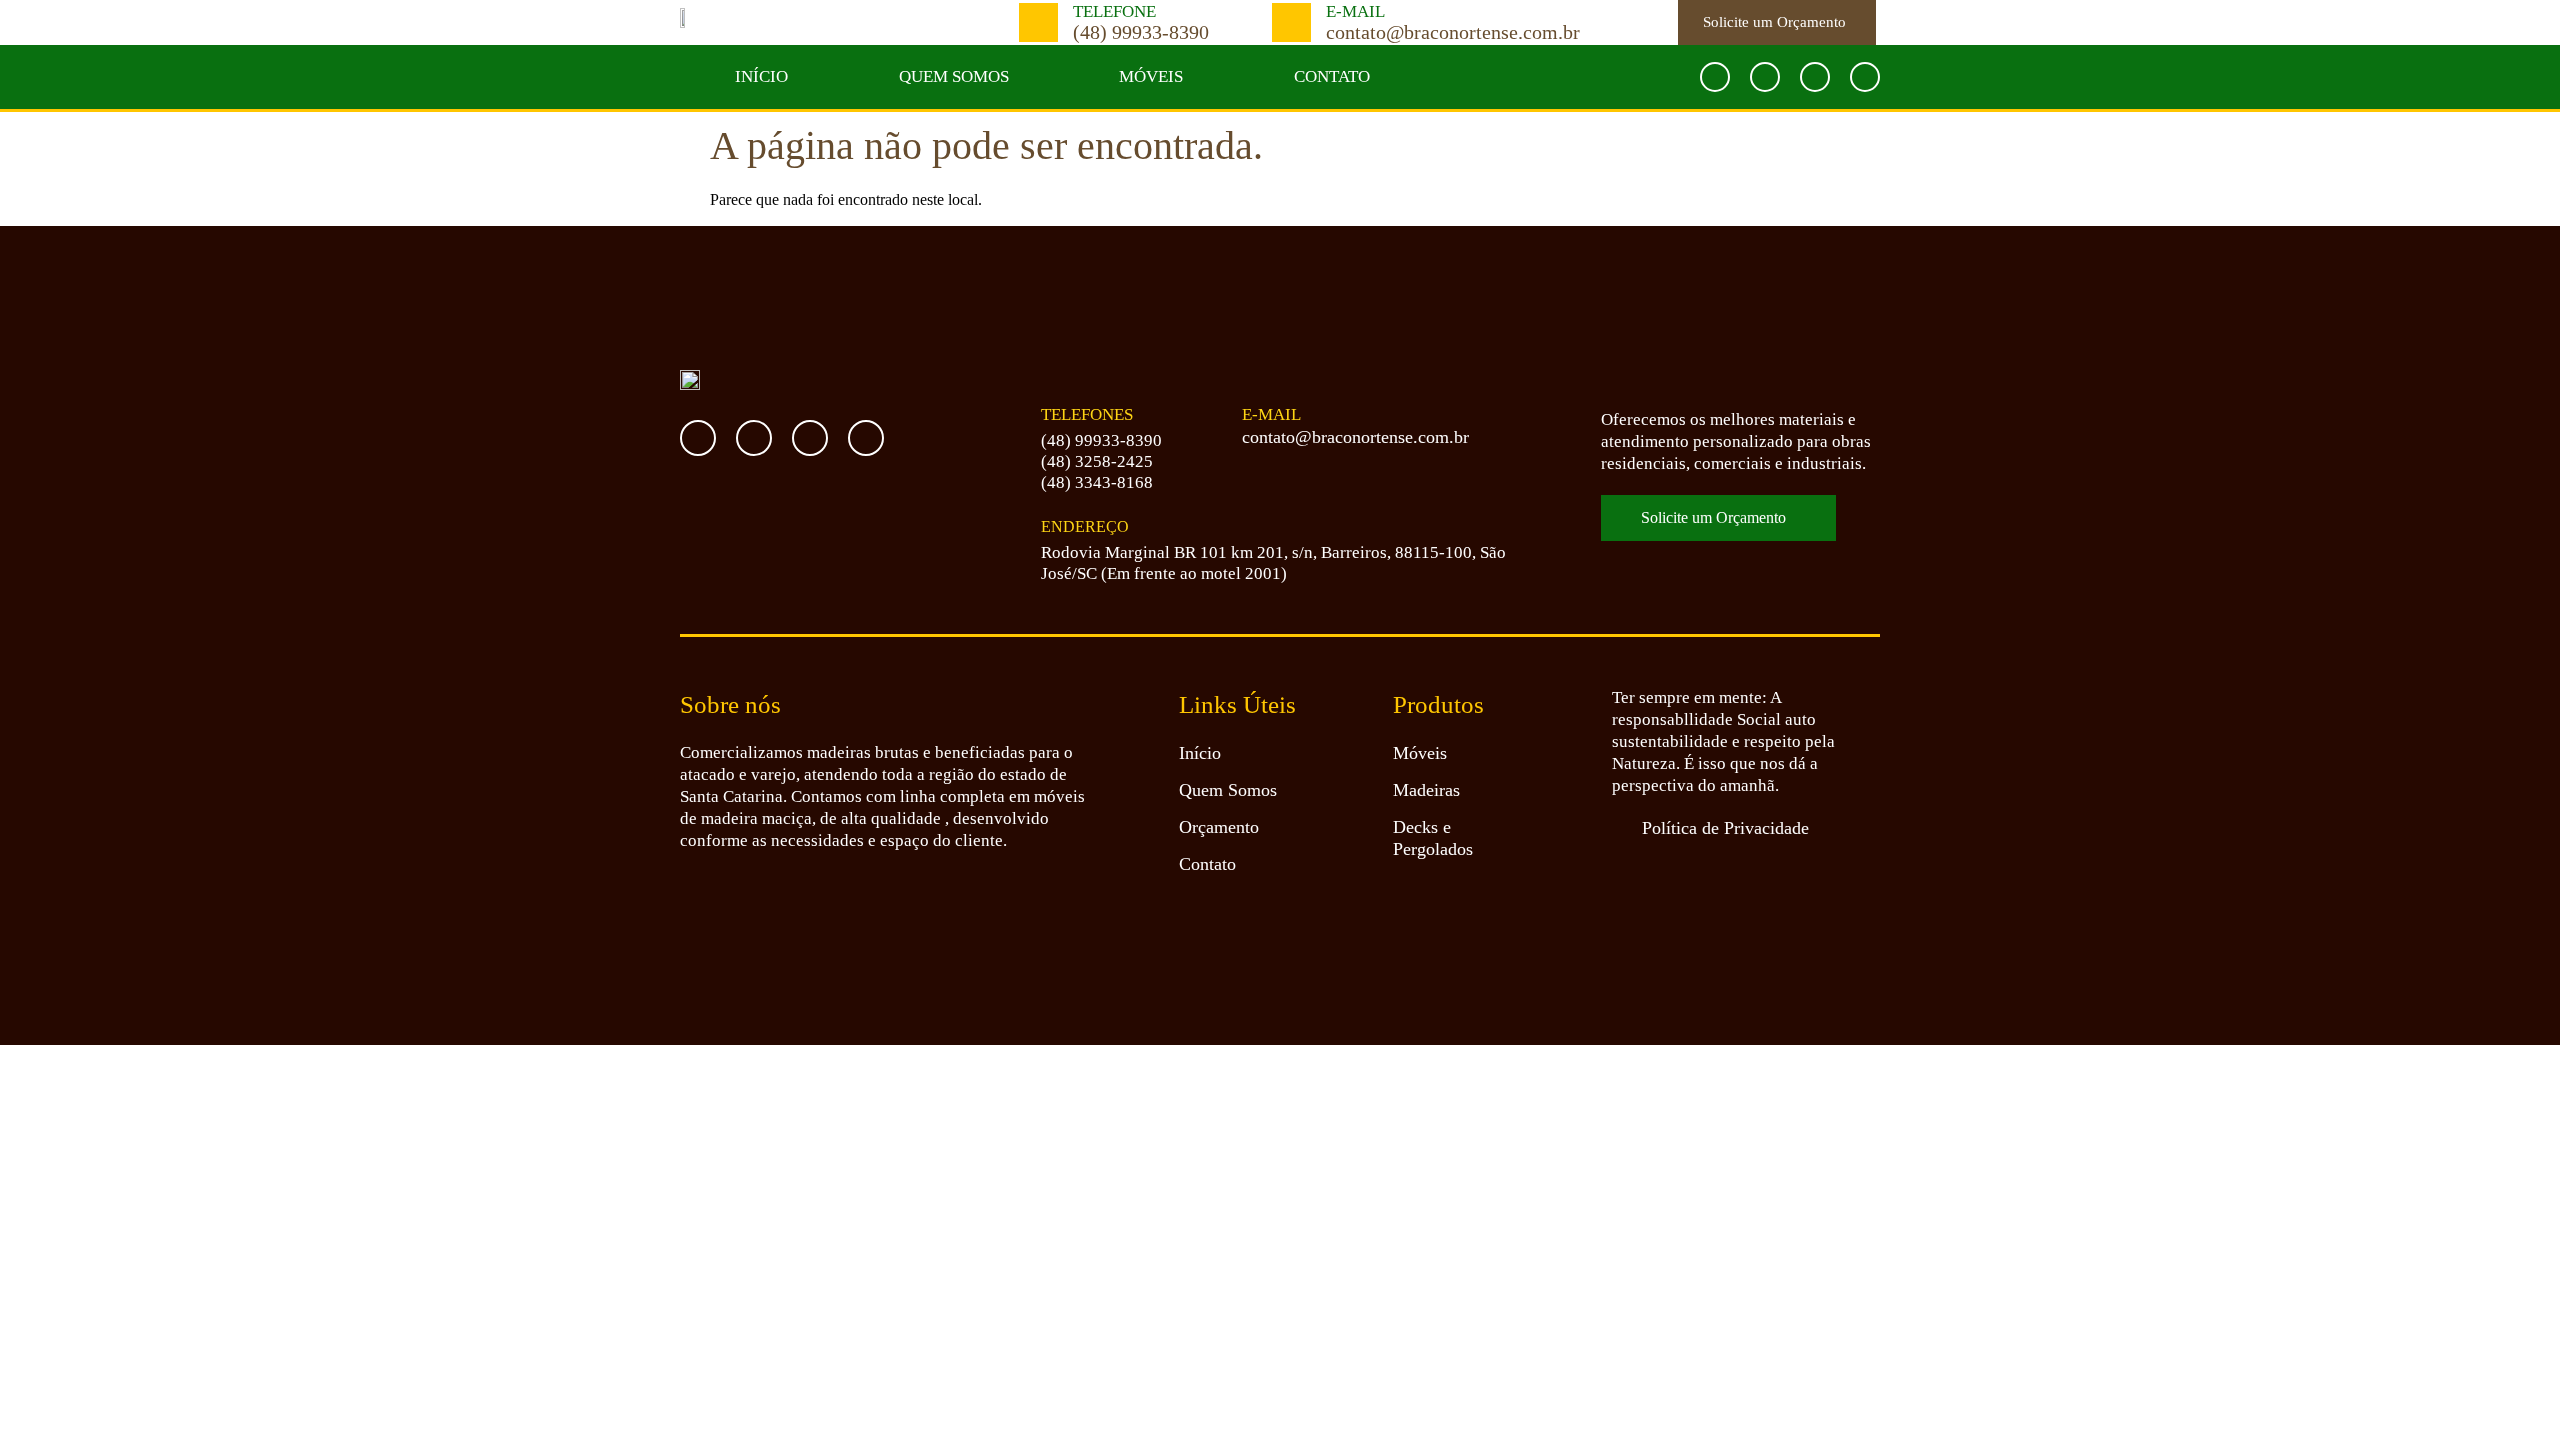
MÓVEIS (1151, 76)
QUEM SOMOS (954, 76)
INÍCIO (761, 76)
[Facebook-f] (1715, 77)
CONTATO (1332, 76)
